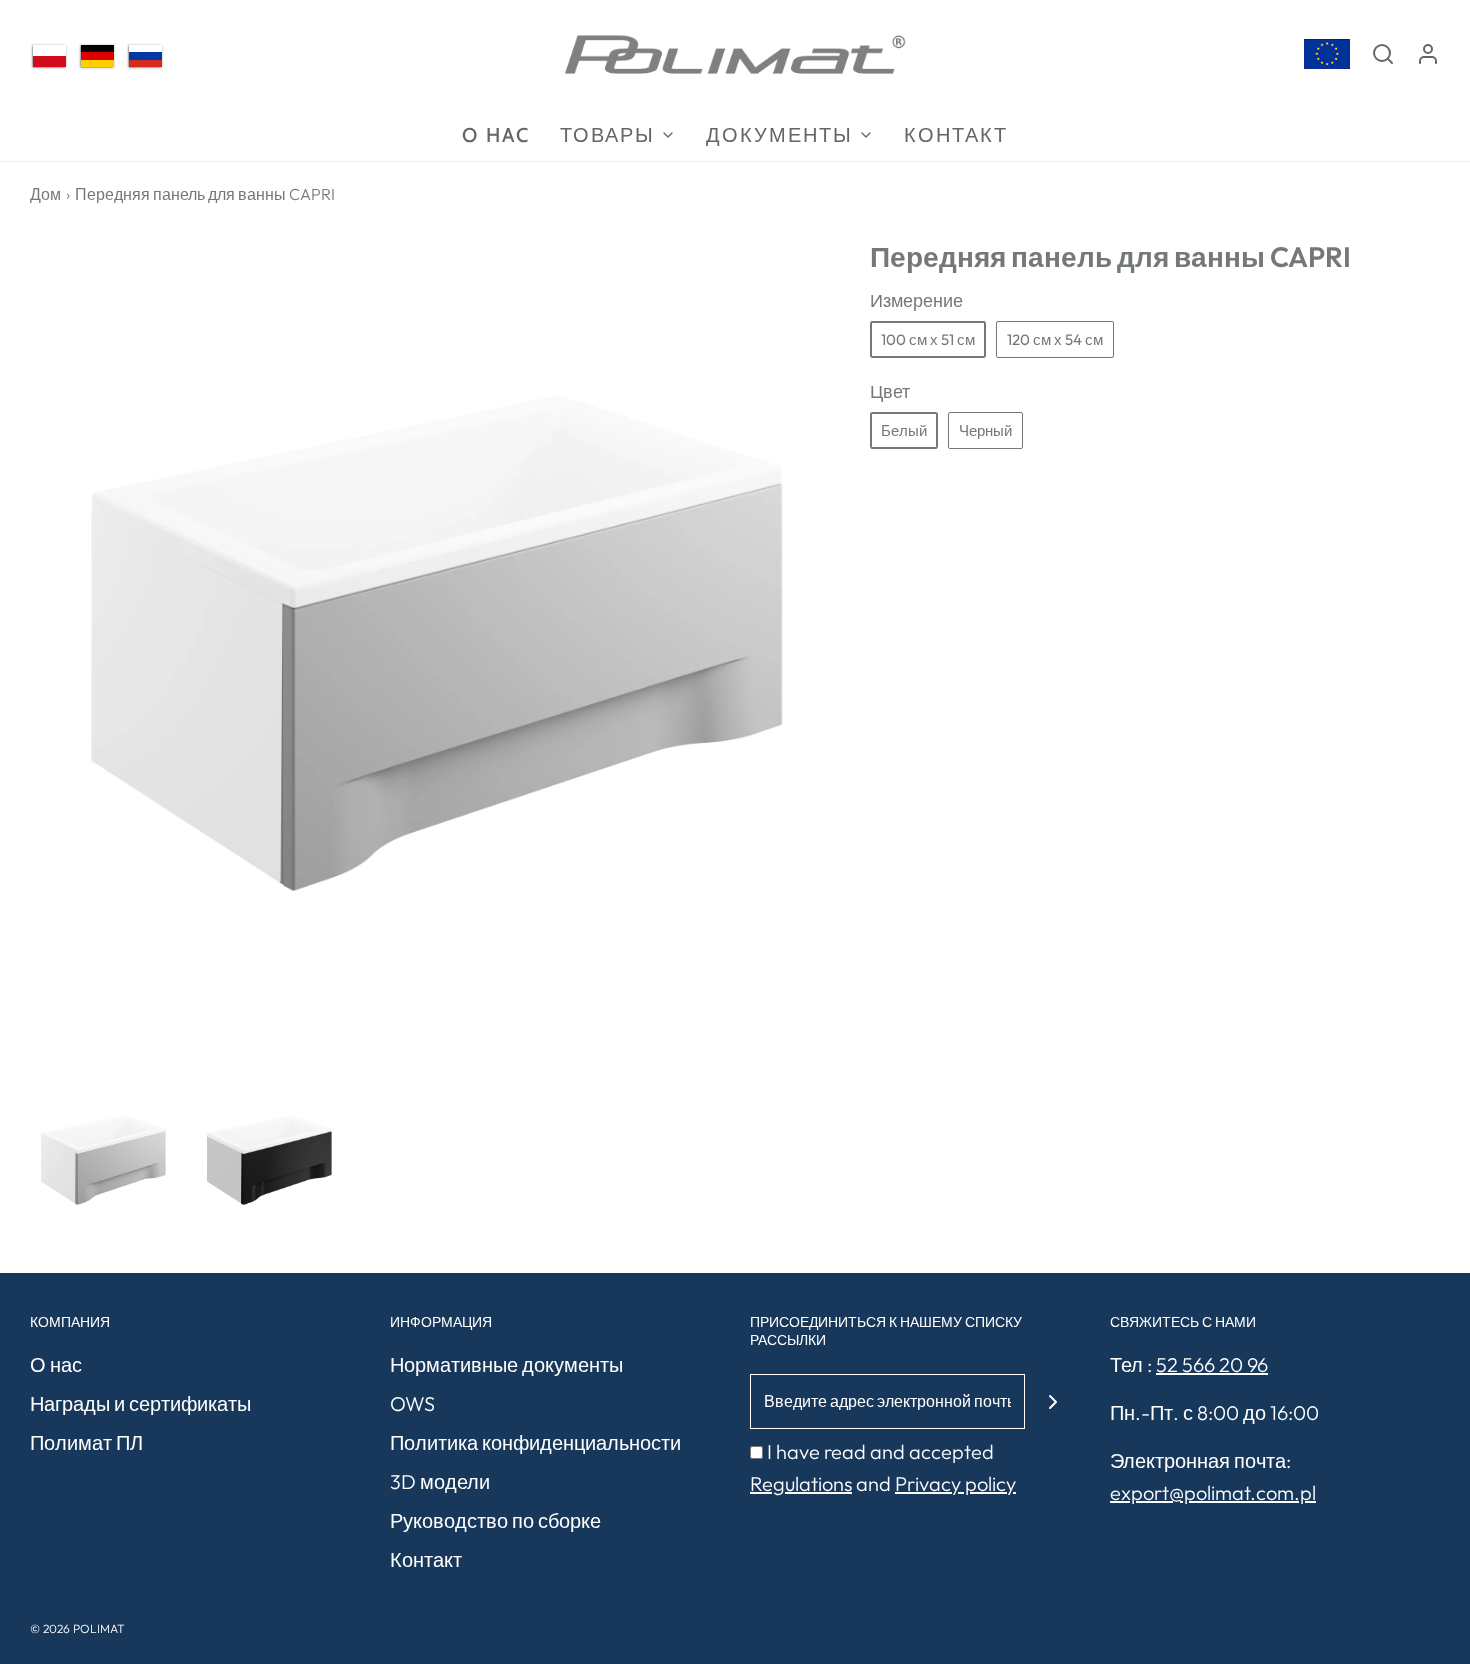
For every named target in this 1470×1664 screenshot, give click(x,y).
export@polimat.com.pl (1213, 1492)
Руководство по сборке (495, 1520)
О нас (56, 1364)
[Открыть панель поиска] (1383, 54)
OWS (412, 1403)
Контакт (956, 135)
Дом (45, 194)
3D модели (440, 1481)
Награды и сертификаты (140, 1403)
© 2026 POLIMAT (77, 1628)
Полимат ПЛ (86, 1442)
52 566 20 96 (1212, 1364)
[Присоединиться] (1052, 1401)
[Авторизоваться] (1428, 54)
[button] (103, 1160)
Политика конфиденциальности (535, 1442)
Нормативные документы (506, 1364)
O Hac (496, 135)
